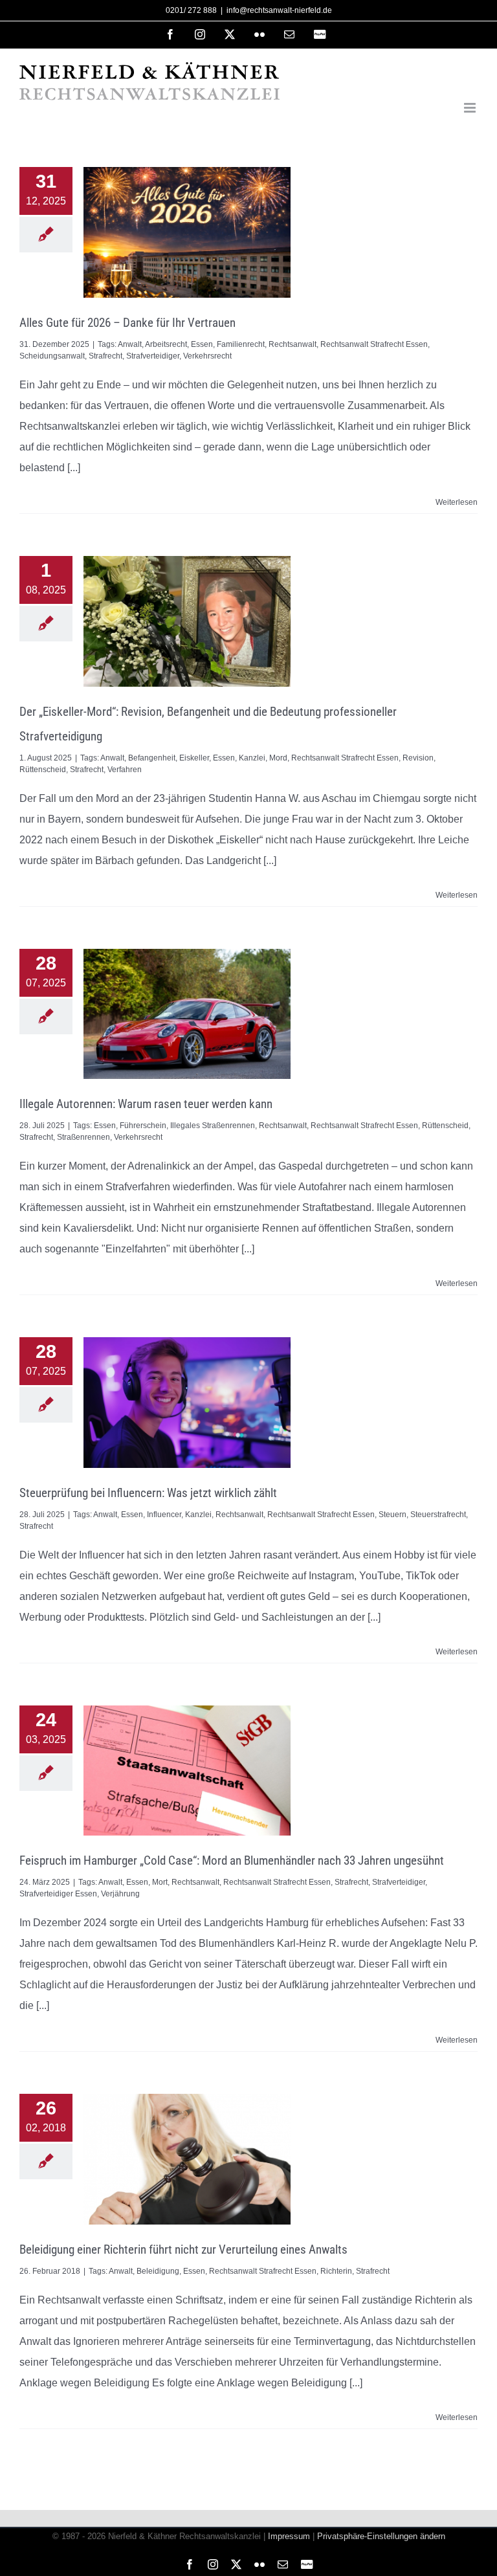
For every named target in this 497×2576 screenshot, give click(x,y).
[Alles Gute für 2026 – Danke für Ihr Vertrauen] (187, 232)
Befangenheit (152, 758)
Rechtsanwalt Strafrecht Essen (374, 344)
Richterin (336, 2271)
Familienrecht (241, 344)
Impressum (289, 2536)
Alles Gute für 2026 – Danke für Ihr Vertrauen (127, 323)
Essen (202, 344)
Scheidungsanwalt (52, 356)
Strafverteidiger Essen (58, 1894)
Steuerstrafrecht (438, 1515)
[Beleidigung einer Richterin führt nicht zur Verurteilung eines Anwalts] (187, 2159)
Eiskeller (194, 758)
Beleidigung (158, 2271)
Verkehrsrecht (207, 356)
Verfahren (125, 770)
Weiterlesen (457, 502)
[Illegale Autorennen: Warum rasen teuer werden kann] (187, 1014)
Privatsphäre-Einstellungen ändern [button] (381, 2536)
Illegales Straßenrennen (213, 1126)
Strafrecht (105, 356)
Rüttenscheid (43, 770)
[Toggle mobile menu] (471, 108)
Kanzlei (252, 758)
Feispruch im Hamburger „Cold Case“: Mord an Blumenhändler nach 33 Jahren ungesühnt (232, 1860)
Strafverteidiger (153, 356)
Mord (278, 758)
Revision (418, 758)
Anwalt (130, 344)
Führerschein (143, 1126)
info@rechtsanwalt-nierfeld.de (279, 10)
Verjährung (120, 1894)
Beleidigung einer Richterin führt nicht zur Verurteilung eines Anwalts (183, 2249)
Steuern (392, 1515)
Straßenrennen (83, 1137)
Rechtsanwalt (293, 344)
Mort (160, 1882)
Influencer (164, 1515)
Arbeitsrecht (166, 344)
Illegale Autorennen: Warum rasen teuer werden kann (146, 1104)
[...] (74, 468)
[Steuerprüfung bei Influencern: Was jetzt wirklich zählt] (187, 1403)
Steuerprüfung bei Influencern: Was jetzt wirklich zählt (148, 1493)
